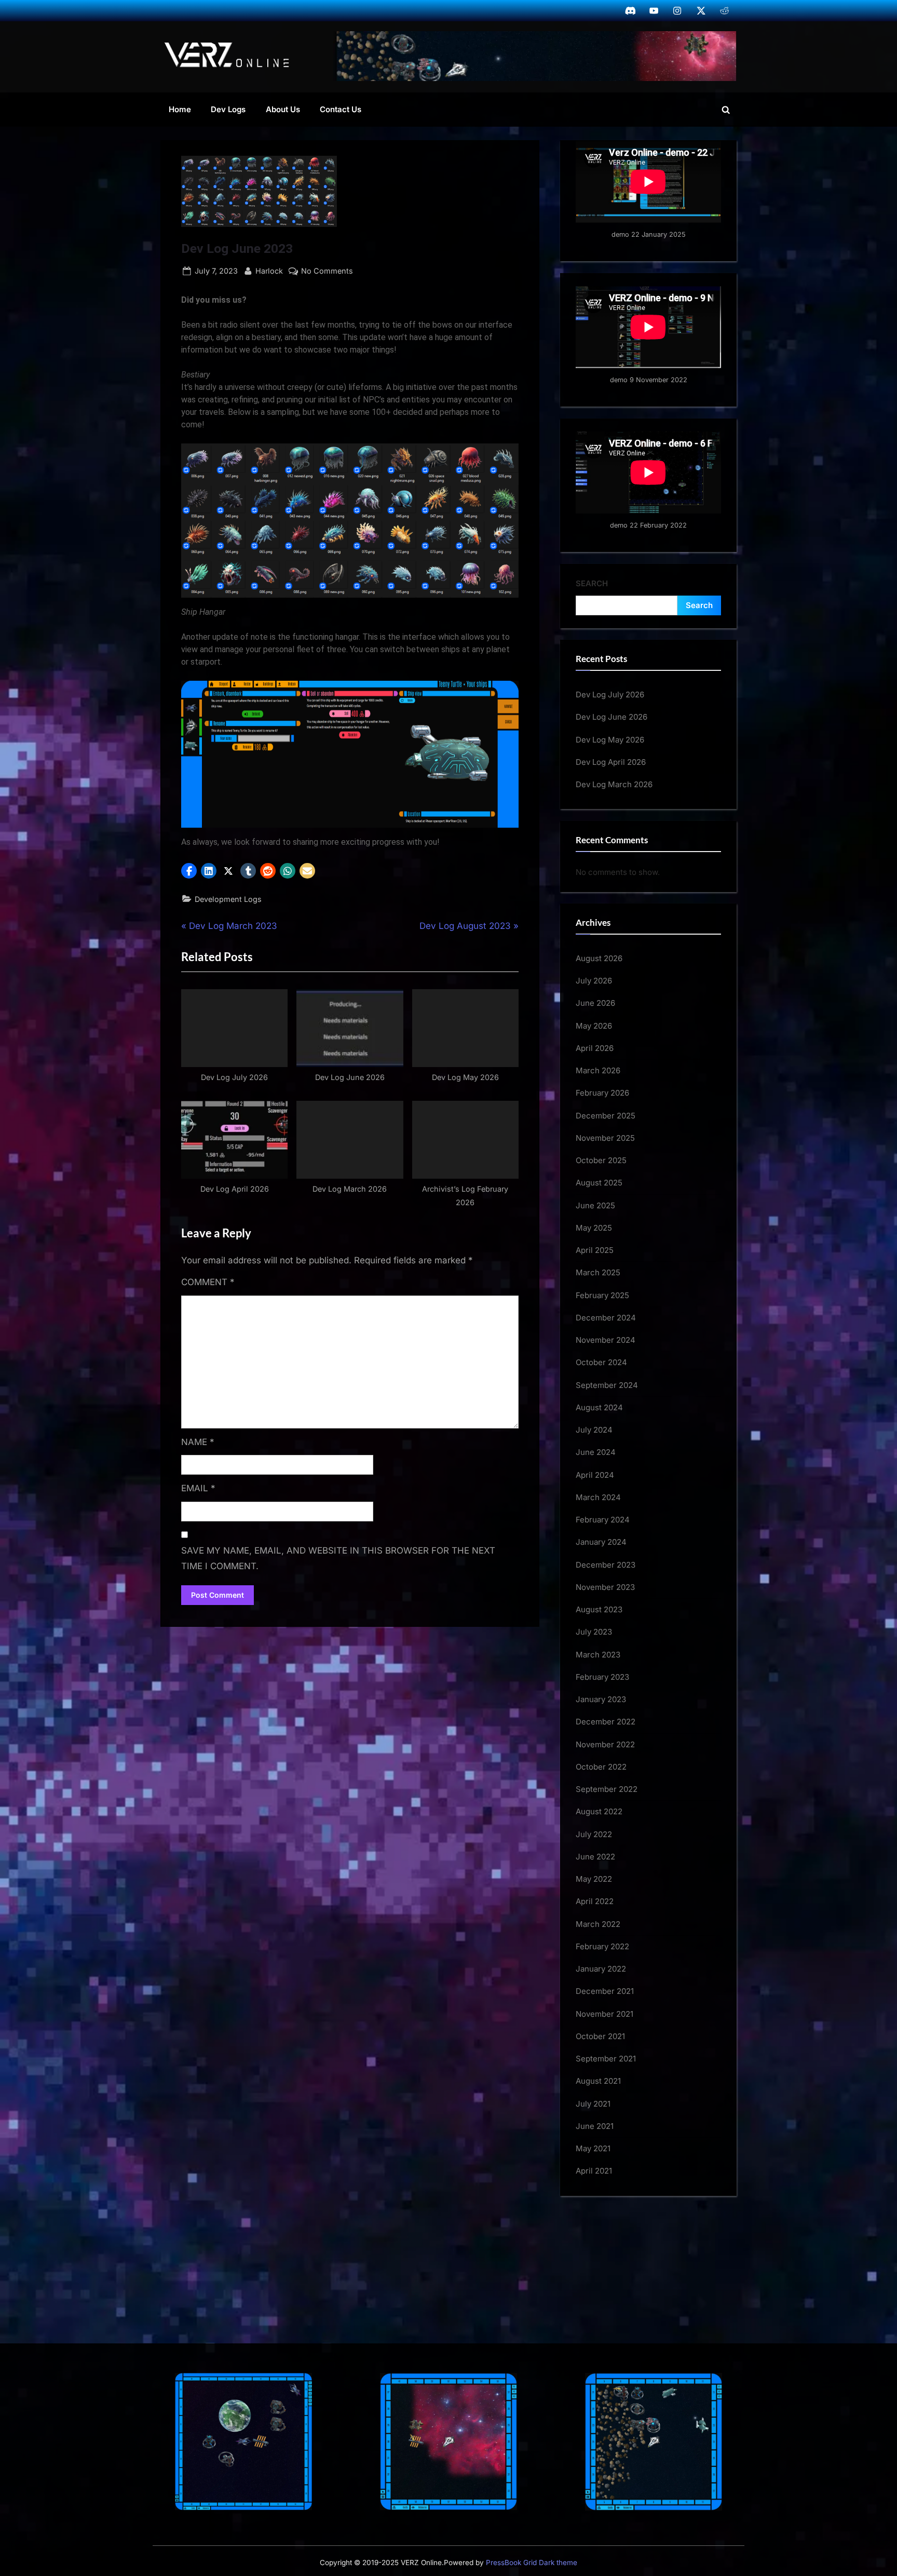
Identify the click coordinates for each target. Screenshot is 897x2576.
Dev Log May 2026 (610, 740)
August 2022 (599, 1811)
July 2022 (594, 1834)
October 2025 (601, 1160)
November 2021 (604, 2014)
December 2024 (606, 1318)
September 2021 (606, 2059)
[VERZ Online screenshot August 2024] (535, 56)
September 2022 (607, 1789)
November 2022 (605, 1744)
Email (198, 1488)
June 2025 (595, 1205)
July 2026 (594, 981)
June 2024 (596, 1452)
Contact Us (341, 109)
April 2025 (595, 1250)
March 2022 (598, 1924)
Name (198, 1442)
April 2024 (595, 1475)
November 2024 (606, 1340)
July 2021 (593, 2104)
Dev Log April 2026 (611, 762)
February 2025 (602, 1295)
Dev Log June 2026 (611, 717)
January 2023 (601, 1699)
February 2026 (602, 1093)
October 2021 (600, 2036)
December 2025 (606, 1116)
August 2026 (599, 958)
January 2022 (601, 1969)
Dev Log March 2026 (614, 784)
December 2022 (606, 1722)
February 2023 (602, 1677)
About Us (283, 109)
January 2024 (601, 1542)
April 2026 (595, 1048)
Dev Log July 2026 (610, 694)
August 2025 (599, 1183)
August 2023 (599, 1609)
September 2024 (607, 1385)
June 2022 (595, 1857)
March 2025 (598, 1272)
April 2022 (595, 1901)
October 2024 (601, 1362)
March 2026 (598, 1070)
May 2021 (593, 2148)
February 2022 (602, 1946)
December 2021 (605, 1991)
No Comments (327, 272)
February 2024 (603, 1520)
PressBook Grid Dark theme (532, 2562)
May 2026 (594, 1026)
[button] (189, 871)
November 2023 (605, 1587)
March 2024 (598, 1497)
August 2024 (599, 1407)
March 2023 (598, 1655)
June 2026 (595, 1003)
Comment (208, 1282)
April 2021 (594, 2171)
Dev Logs (228, 109)
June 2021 (595, 2126)
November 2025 (605, 1138)
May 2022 (594, 1879)
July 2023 (594, 1632)
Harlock (269, 271)
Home (180, 109)
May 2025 (594, 1228)
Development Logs (228, 899)
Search (592, 583)
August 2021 (598, 2081)
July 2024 (594, 1430)
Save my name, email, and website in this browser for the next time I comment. (338, 1558)
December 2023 (606, 1565)
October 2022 (601, 1767)
